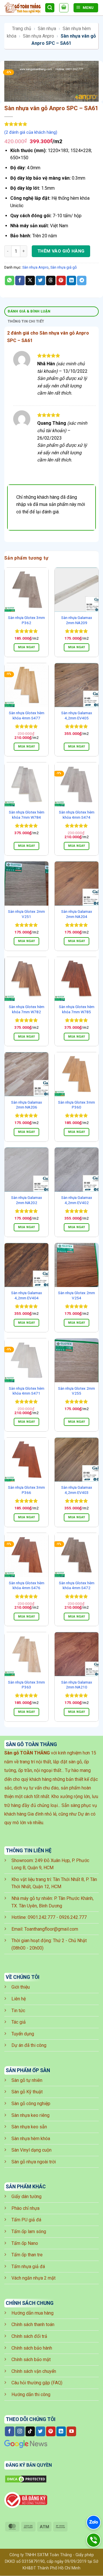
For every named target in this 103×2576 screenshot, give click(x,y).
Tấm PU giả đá (26, 2220)
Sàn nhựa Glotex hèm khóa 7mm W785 (77, 1009)
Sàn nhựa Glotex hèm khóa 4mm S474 (77, 815)
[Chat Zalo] (94, 2522)
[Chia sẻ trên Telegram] (82, 281)
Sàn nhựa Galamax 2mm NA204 (77, 914)
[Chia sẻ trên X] (30, 281)
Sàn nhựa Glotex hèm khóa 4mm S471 (27, 1391)
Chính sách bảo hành (32, 2348)
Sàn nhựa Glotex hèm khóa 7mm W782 (27, 1009)
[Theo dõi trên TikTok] (30, 2431)
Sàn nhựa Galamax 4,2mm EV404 (27, 1295)
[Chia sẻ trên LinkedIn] (71, 281)
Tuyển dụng (23, 2034)
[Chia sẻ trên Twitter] (40, 281)
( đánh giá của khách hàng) (31, 132)
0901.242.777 (41, 1917)
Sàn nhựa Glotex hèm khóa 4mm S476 (27, 1585)
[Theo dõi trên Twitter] (40, 2431)
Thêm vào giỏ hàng (61, 251)
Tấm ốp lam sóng (29, 2232)
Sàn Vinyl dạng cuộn (31, 2150)
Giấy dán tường (26, 2197)
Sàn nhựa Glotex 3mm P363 (26, 1685)
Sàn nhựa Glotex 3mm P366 (26, 1490)
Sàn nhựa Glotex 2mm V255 (77, 1391)
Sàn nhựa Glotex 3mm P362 (26, 620)
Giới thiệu (21, 1987)
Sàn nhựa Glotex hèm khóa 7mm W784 (27, 815)
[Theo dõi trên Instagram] (20, 2431)
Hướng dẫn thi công (31, 2395)
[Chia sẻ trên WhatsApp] (10, 281)
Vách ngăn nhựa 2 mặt (33, 2278)
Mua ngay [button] (27, 647)
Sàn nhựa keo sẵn (29, 2127)
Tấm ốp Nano (25, 2243)
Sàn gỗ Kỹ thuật (27, 2092)
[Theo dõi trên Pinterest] (51, 2431)
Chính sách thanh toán (33, 2324)
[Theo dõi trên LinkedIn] (61, 2431)
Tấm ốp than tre (27, 2255)
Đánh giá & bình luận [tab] (29, 311)
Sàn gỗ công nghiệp (31, 2104)
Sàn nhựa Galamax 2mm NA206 (27, 1105)
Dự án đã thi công (29, 2045)
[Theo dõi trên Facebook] (10, 2431)
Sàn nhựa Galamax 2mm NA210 (77, 1685)
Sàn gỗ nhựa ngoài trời (34, 2162)
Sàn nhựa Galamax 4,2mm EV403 (77, 1490)
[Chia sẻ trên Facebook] (20, 281)
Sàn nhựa (47, 29)
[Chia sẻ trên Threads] (51, 281)
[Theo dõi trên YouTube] (71, 2431)
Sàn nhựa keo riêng (30, 2115)
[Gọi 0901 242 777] (94, 2540)
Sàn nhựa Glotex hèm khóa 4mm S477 (27, 715)
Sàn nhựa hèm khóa (31, 2139)
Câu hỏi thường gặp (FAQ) (37, 2383)
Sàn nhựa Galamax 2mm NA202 (27, 1200)
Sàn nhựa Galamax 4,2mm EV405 (77, 715)
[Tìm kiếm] (50, 8)
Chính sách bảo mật (31, 2359)
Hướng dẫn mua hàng (32, 2313)
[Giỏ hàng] (64, 8)
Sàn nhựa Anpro (38, 36)
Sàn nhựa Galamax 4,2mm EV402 (77, 1200)
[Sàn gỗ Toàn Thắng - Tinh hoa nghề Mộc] (22, 8)
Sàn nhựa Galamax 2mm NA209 (77, 620)
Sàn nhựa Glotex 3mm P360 (77, 1105)
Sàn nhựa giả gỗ (64, 267)
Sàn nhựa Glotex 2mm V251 (26, 914)
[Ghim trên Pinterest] (61, 281)
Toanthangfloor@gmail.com (51, 1929)
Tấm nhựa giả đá (28, 2267)
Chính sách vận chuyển (34, 2371)
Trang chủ (22, 29)
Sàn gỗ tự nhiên (27, 2080)
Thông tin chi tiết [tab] (26, 321)
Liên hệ (19, 1999)
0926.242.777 (73, 1917)
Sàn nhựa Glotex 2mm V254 (77, 1295)
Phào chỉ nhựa (25, 2208)
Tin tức (18, 2011)
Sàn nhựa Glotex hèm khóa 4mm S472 (77, 1585)
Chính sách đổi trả (29, 2336)
